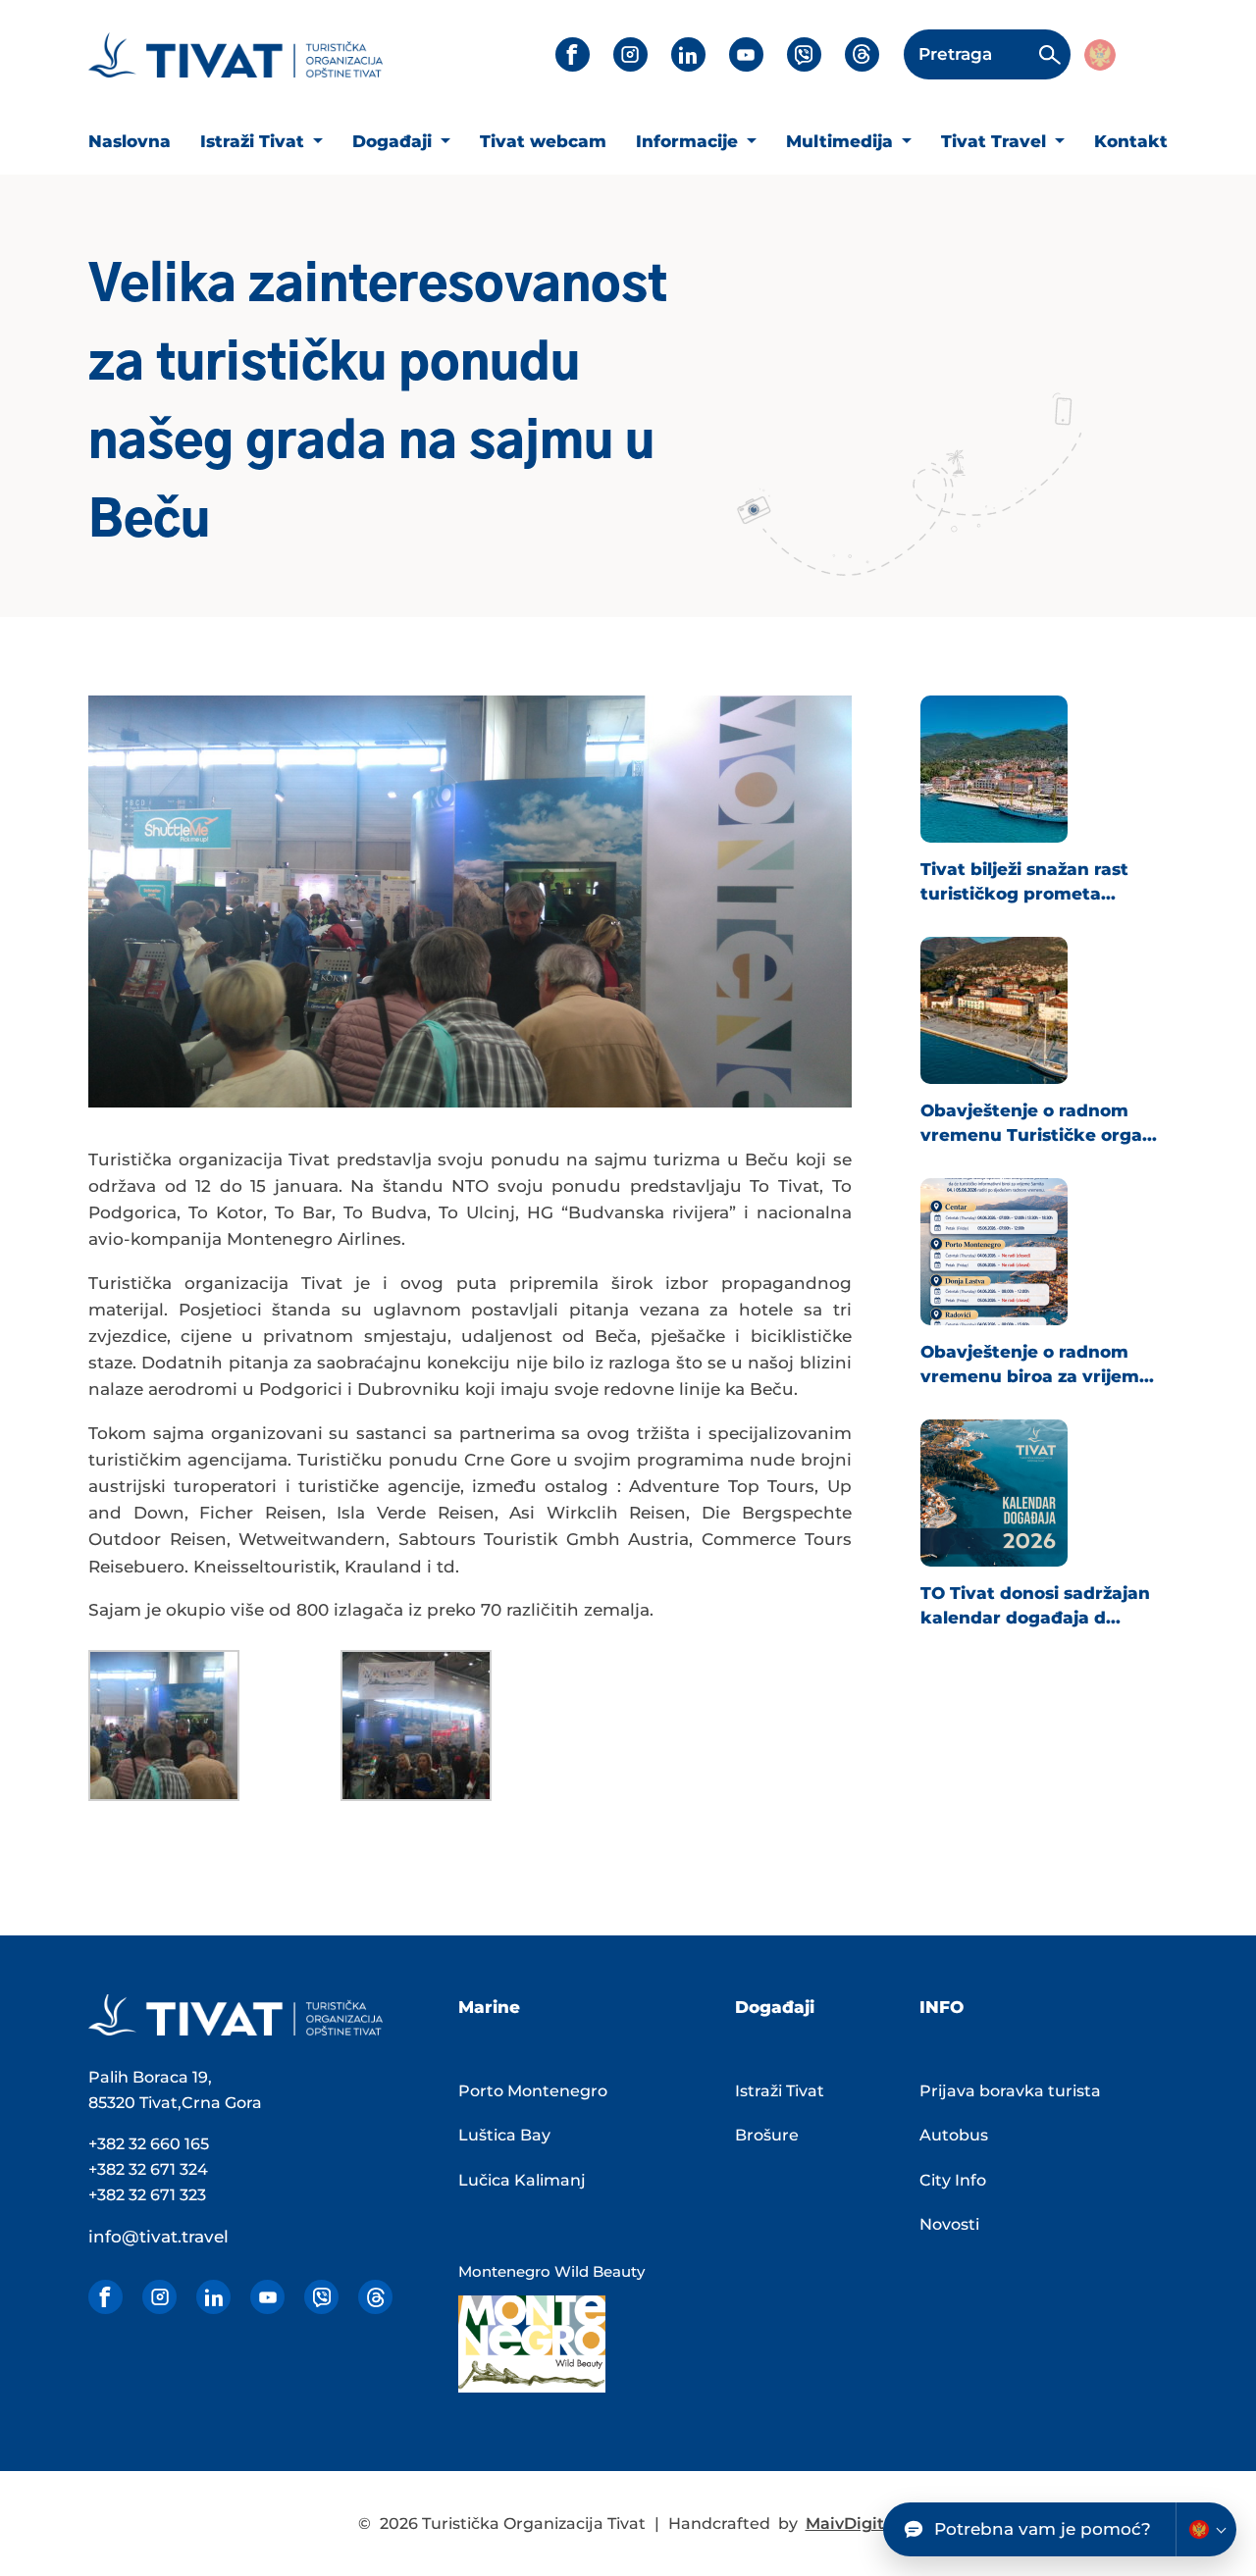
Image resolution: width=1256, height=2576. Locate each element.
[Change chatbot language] (1206, 2529)
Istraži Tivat (255, 141)
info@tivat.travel (158, 2237)
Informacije (689, 141)
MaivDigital (852, 2524)
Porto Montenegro (533, 2091)
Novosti (949, 2224)
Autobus (954, 2135)
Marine (489, 2007)
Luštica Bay (504, 2135)
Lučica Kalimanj (522, 2180)
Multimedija (842, 141)
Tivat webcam (543, 141)
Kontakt (1131, 141)
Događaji (394, 141)
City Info (953, 2180)
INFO (942, 2007)
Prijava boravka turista (1010, 2091)
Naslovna (130, 141)
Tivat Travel (996, 141)
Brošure (767, 2135)
